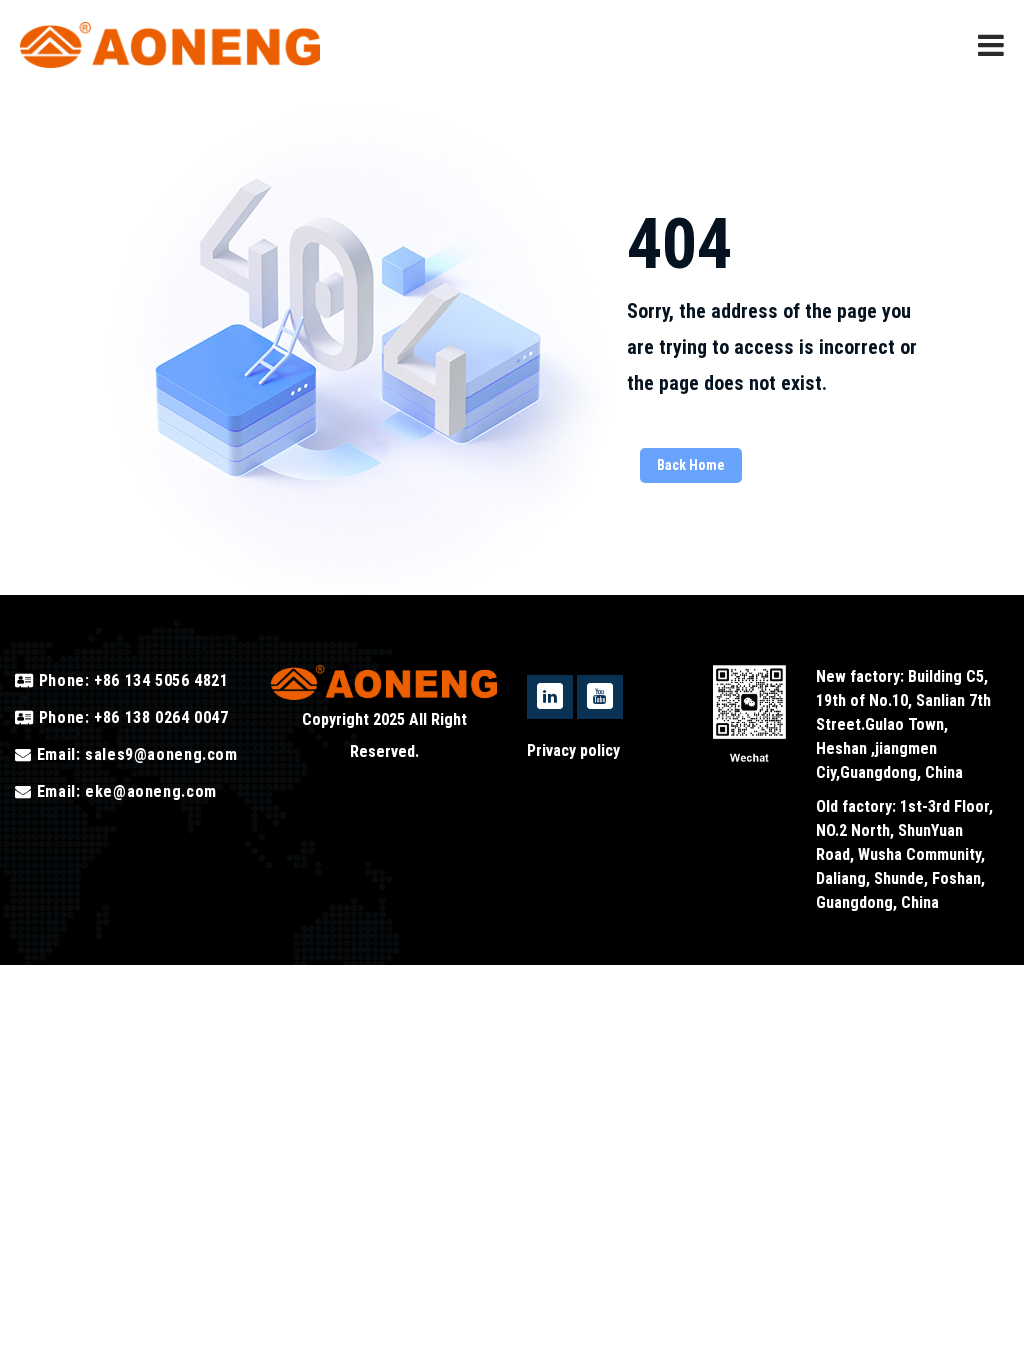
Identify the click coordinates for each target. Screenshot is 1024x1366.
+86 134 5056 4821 (158, 680)
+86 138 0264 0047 (158, 717)
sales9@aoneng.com (161, 754)
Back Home (691, 465)
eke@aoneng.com (151, 791)
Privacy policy (573, 750)
